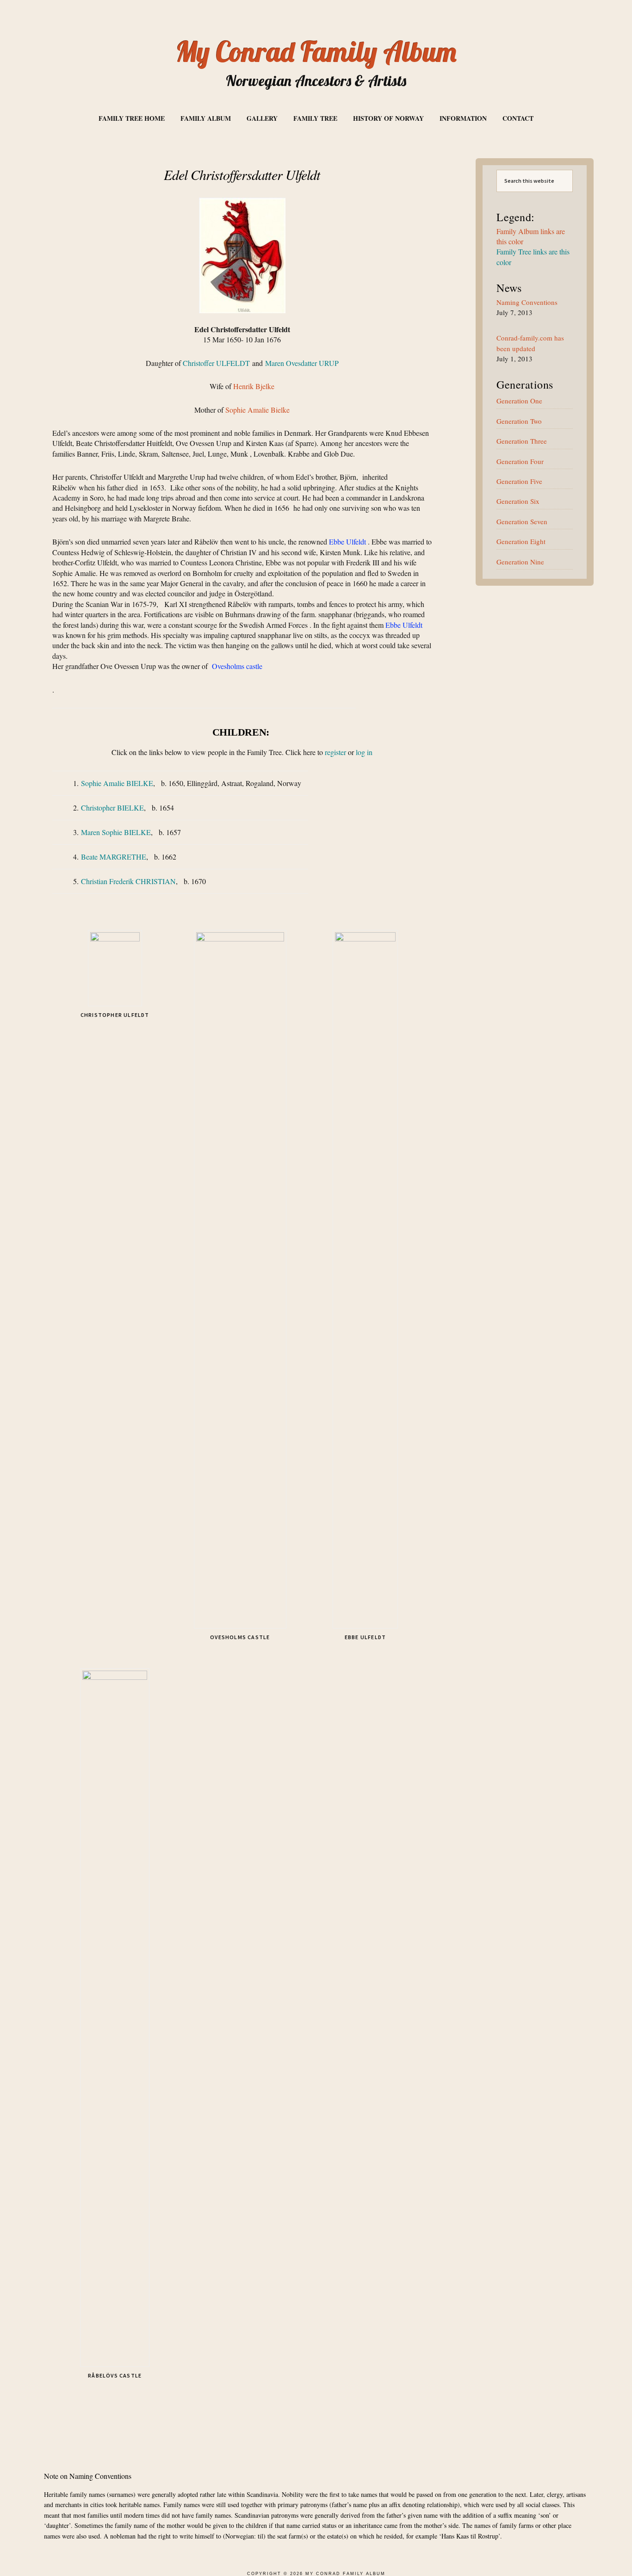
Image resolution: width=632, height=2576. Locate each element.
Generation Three (522, 441)
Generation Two (519, 421)
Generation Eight (521, 541)
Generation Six (518, 501)
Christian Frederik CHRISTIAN (128, 881)
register (335, 752)
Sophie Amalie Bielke (257, 410)
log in (364, 752)
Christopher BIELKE (112, 808)
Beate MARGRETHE (114, 857)
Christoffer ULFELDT (216, 363)
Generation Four (520, 461)
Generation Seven (522, 521)
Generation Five (519, 481)
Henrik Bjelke (254, 386)
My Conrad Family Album (316, 52)
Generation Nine (520, 562)
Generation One (519, 401)
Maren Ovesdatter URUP (302, 363)
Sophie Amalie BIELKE (117, 783)
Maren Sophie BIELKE (116, 832)
